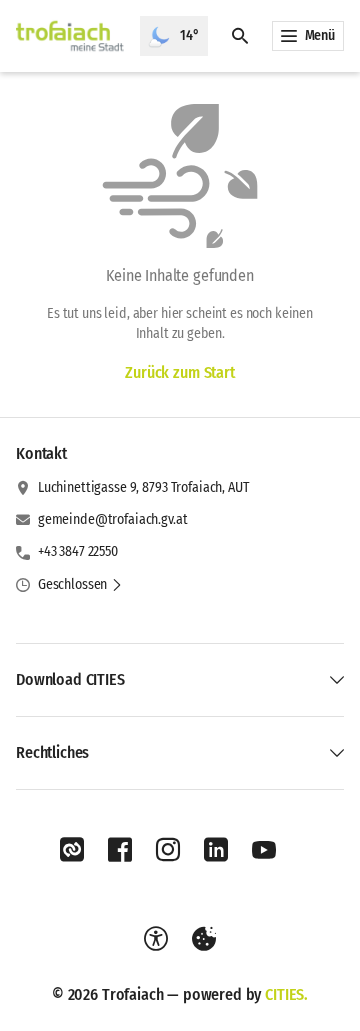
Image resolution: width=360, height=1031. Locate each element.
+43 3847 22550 (78, 551)
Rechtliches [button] (52, 752)
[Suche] (240, 36)
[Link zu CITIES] (72, 850)
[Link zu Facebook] (120, 850)
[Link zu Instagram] (168, 850)
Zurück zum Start (179, 372)
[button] (80, 585)
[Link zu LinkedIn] (216, 850)
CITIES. (286, 994)
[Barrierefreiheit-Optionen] (156, 939)
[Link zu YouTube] (264, 850)
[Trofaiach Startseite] (70, 36)
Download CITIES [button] (70, 679)
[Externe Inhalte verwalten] (204, 939)
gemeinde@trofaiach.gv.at (113, 519)
